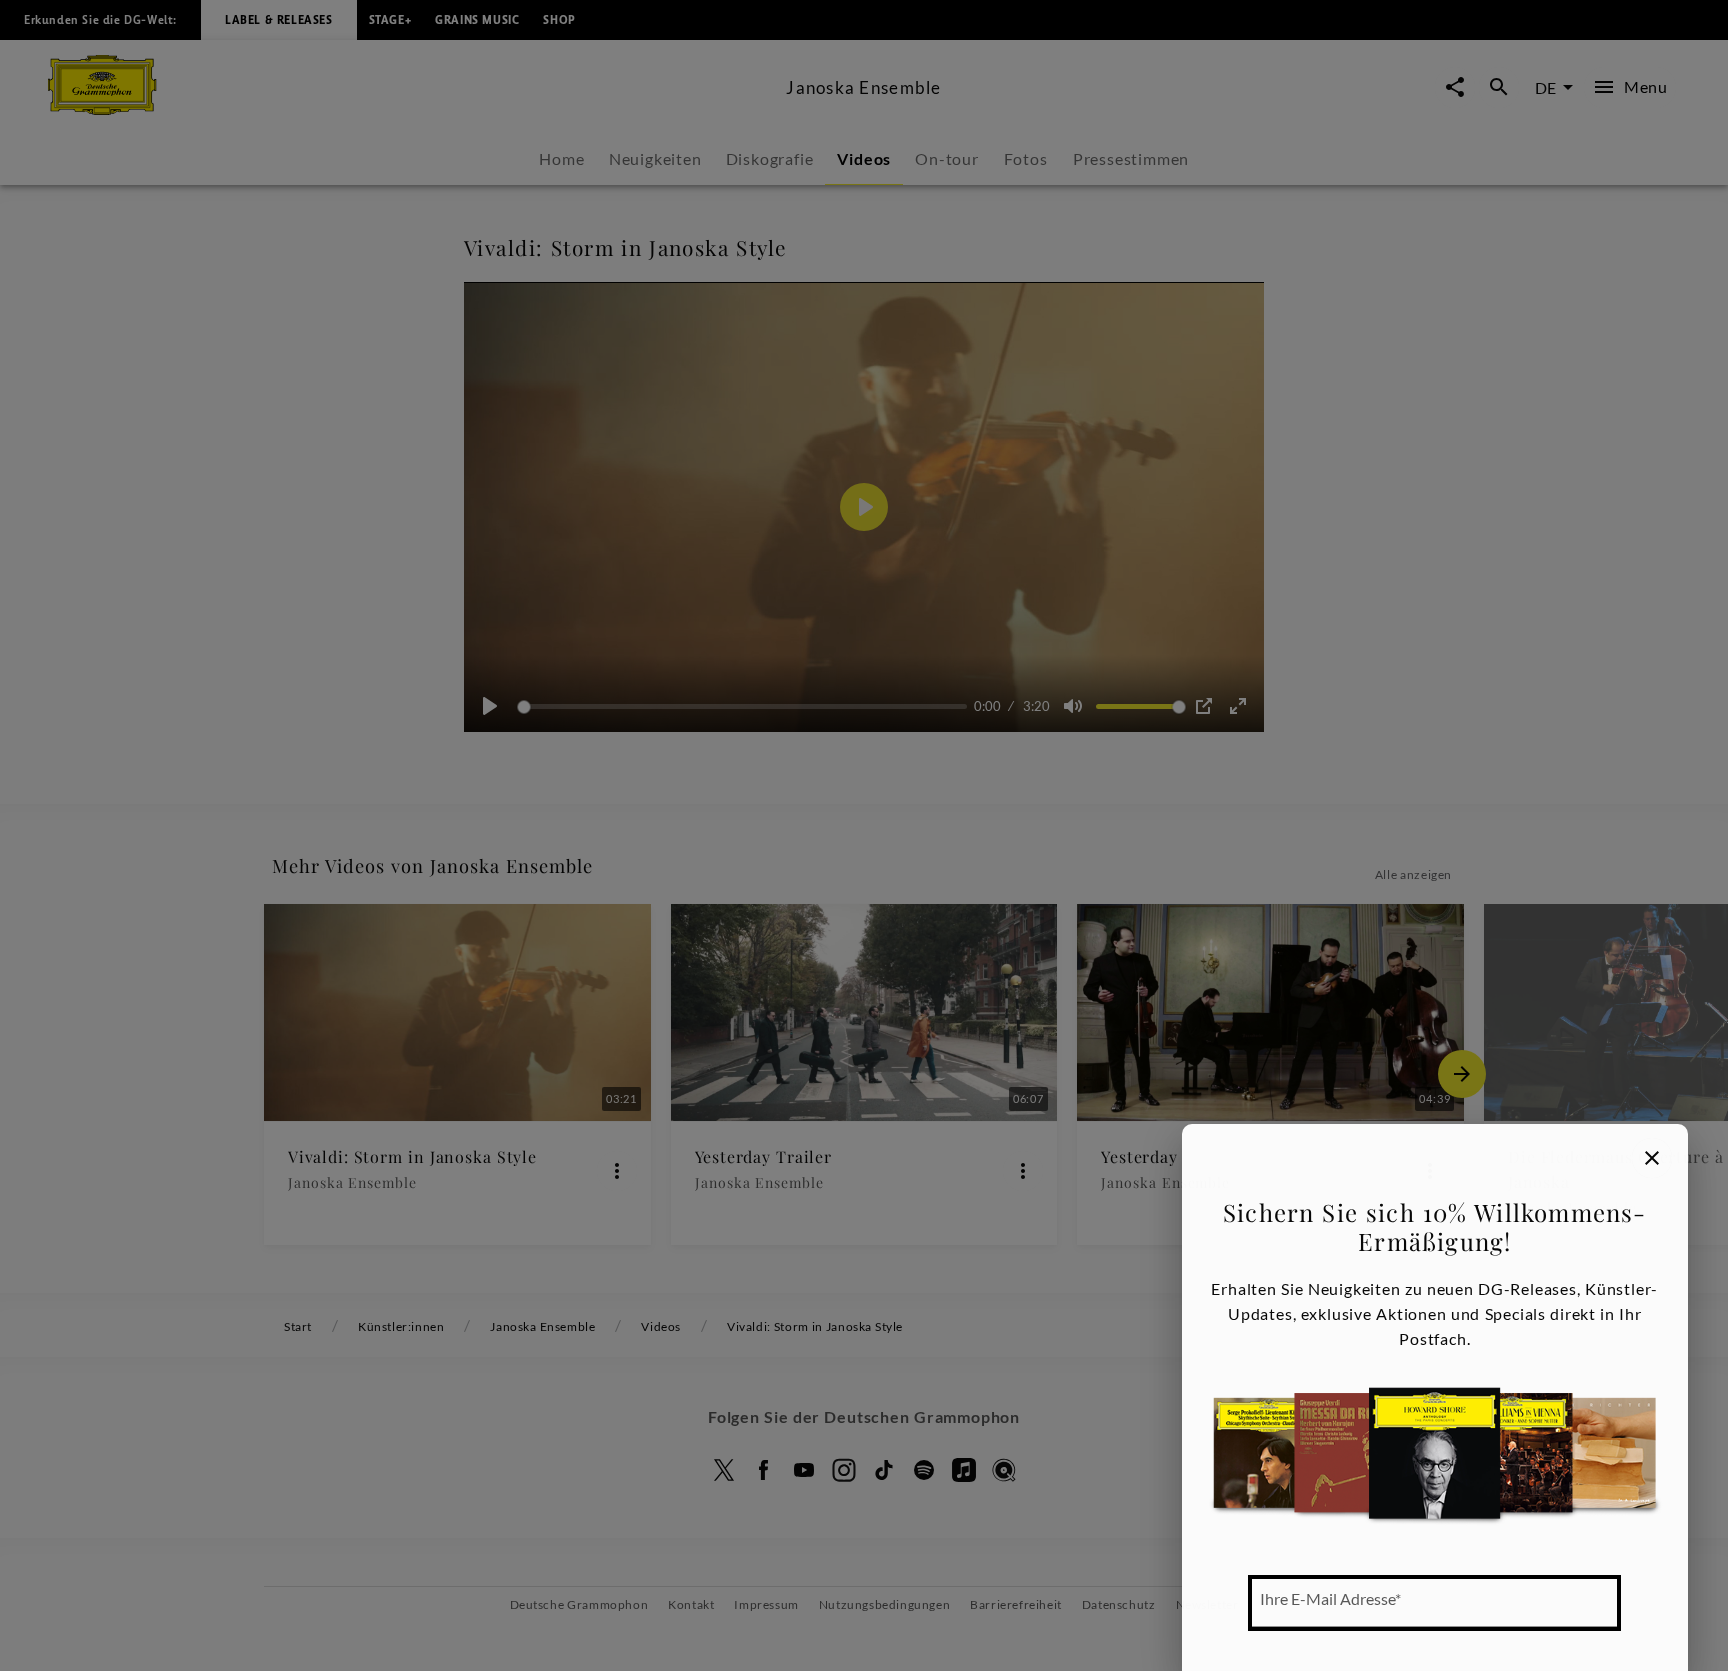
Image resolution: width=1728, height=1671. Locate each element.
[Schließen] (1652, 1158)
